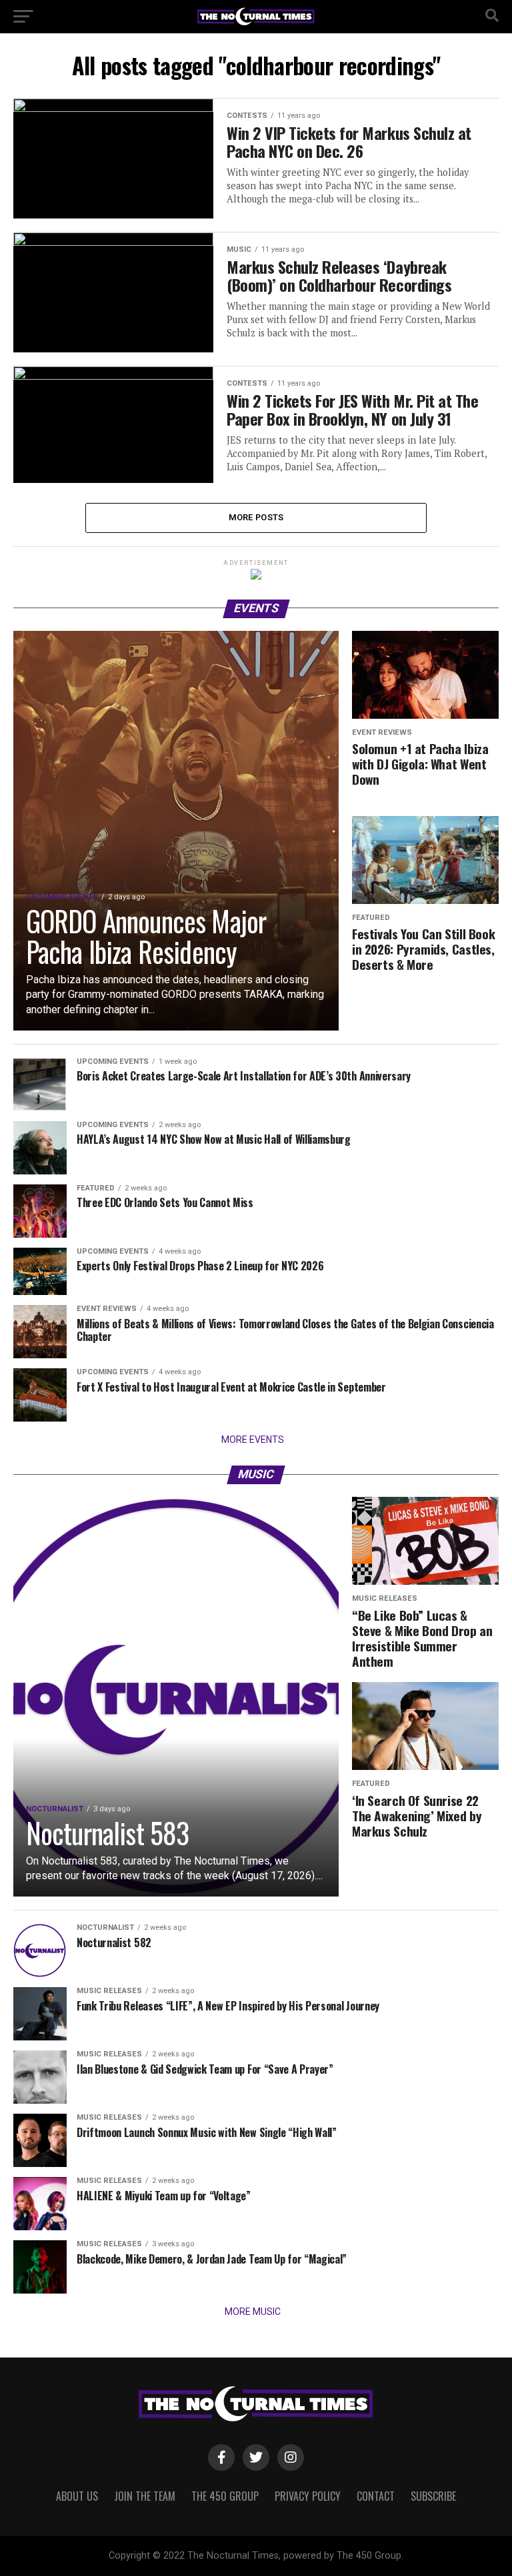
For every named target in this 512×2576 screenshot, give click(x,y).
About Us (77, 2496)
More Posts (256, 517)
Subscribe (433, 2496)
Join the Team (145, 2496)
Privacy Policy (308, 2496)
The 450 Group (225, 2496)
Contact (376, 2496)
